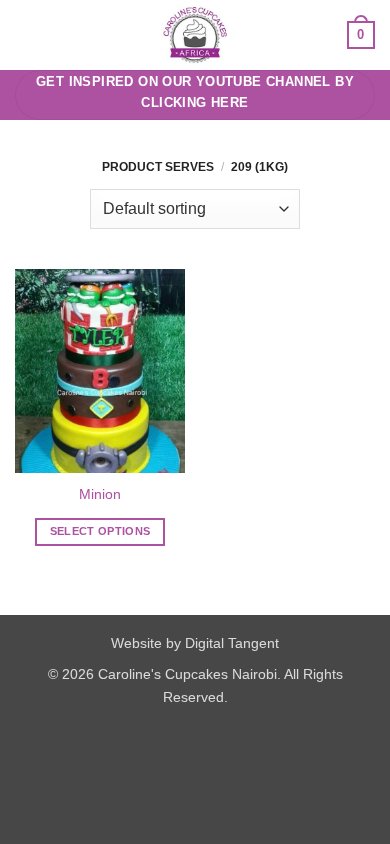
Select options (100, 531)
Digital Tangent (232, 643)
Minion (100, 494)
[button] (27, 34)
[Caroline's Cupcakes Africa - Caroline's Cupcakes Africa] (195, 35)
